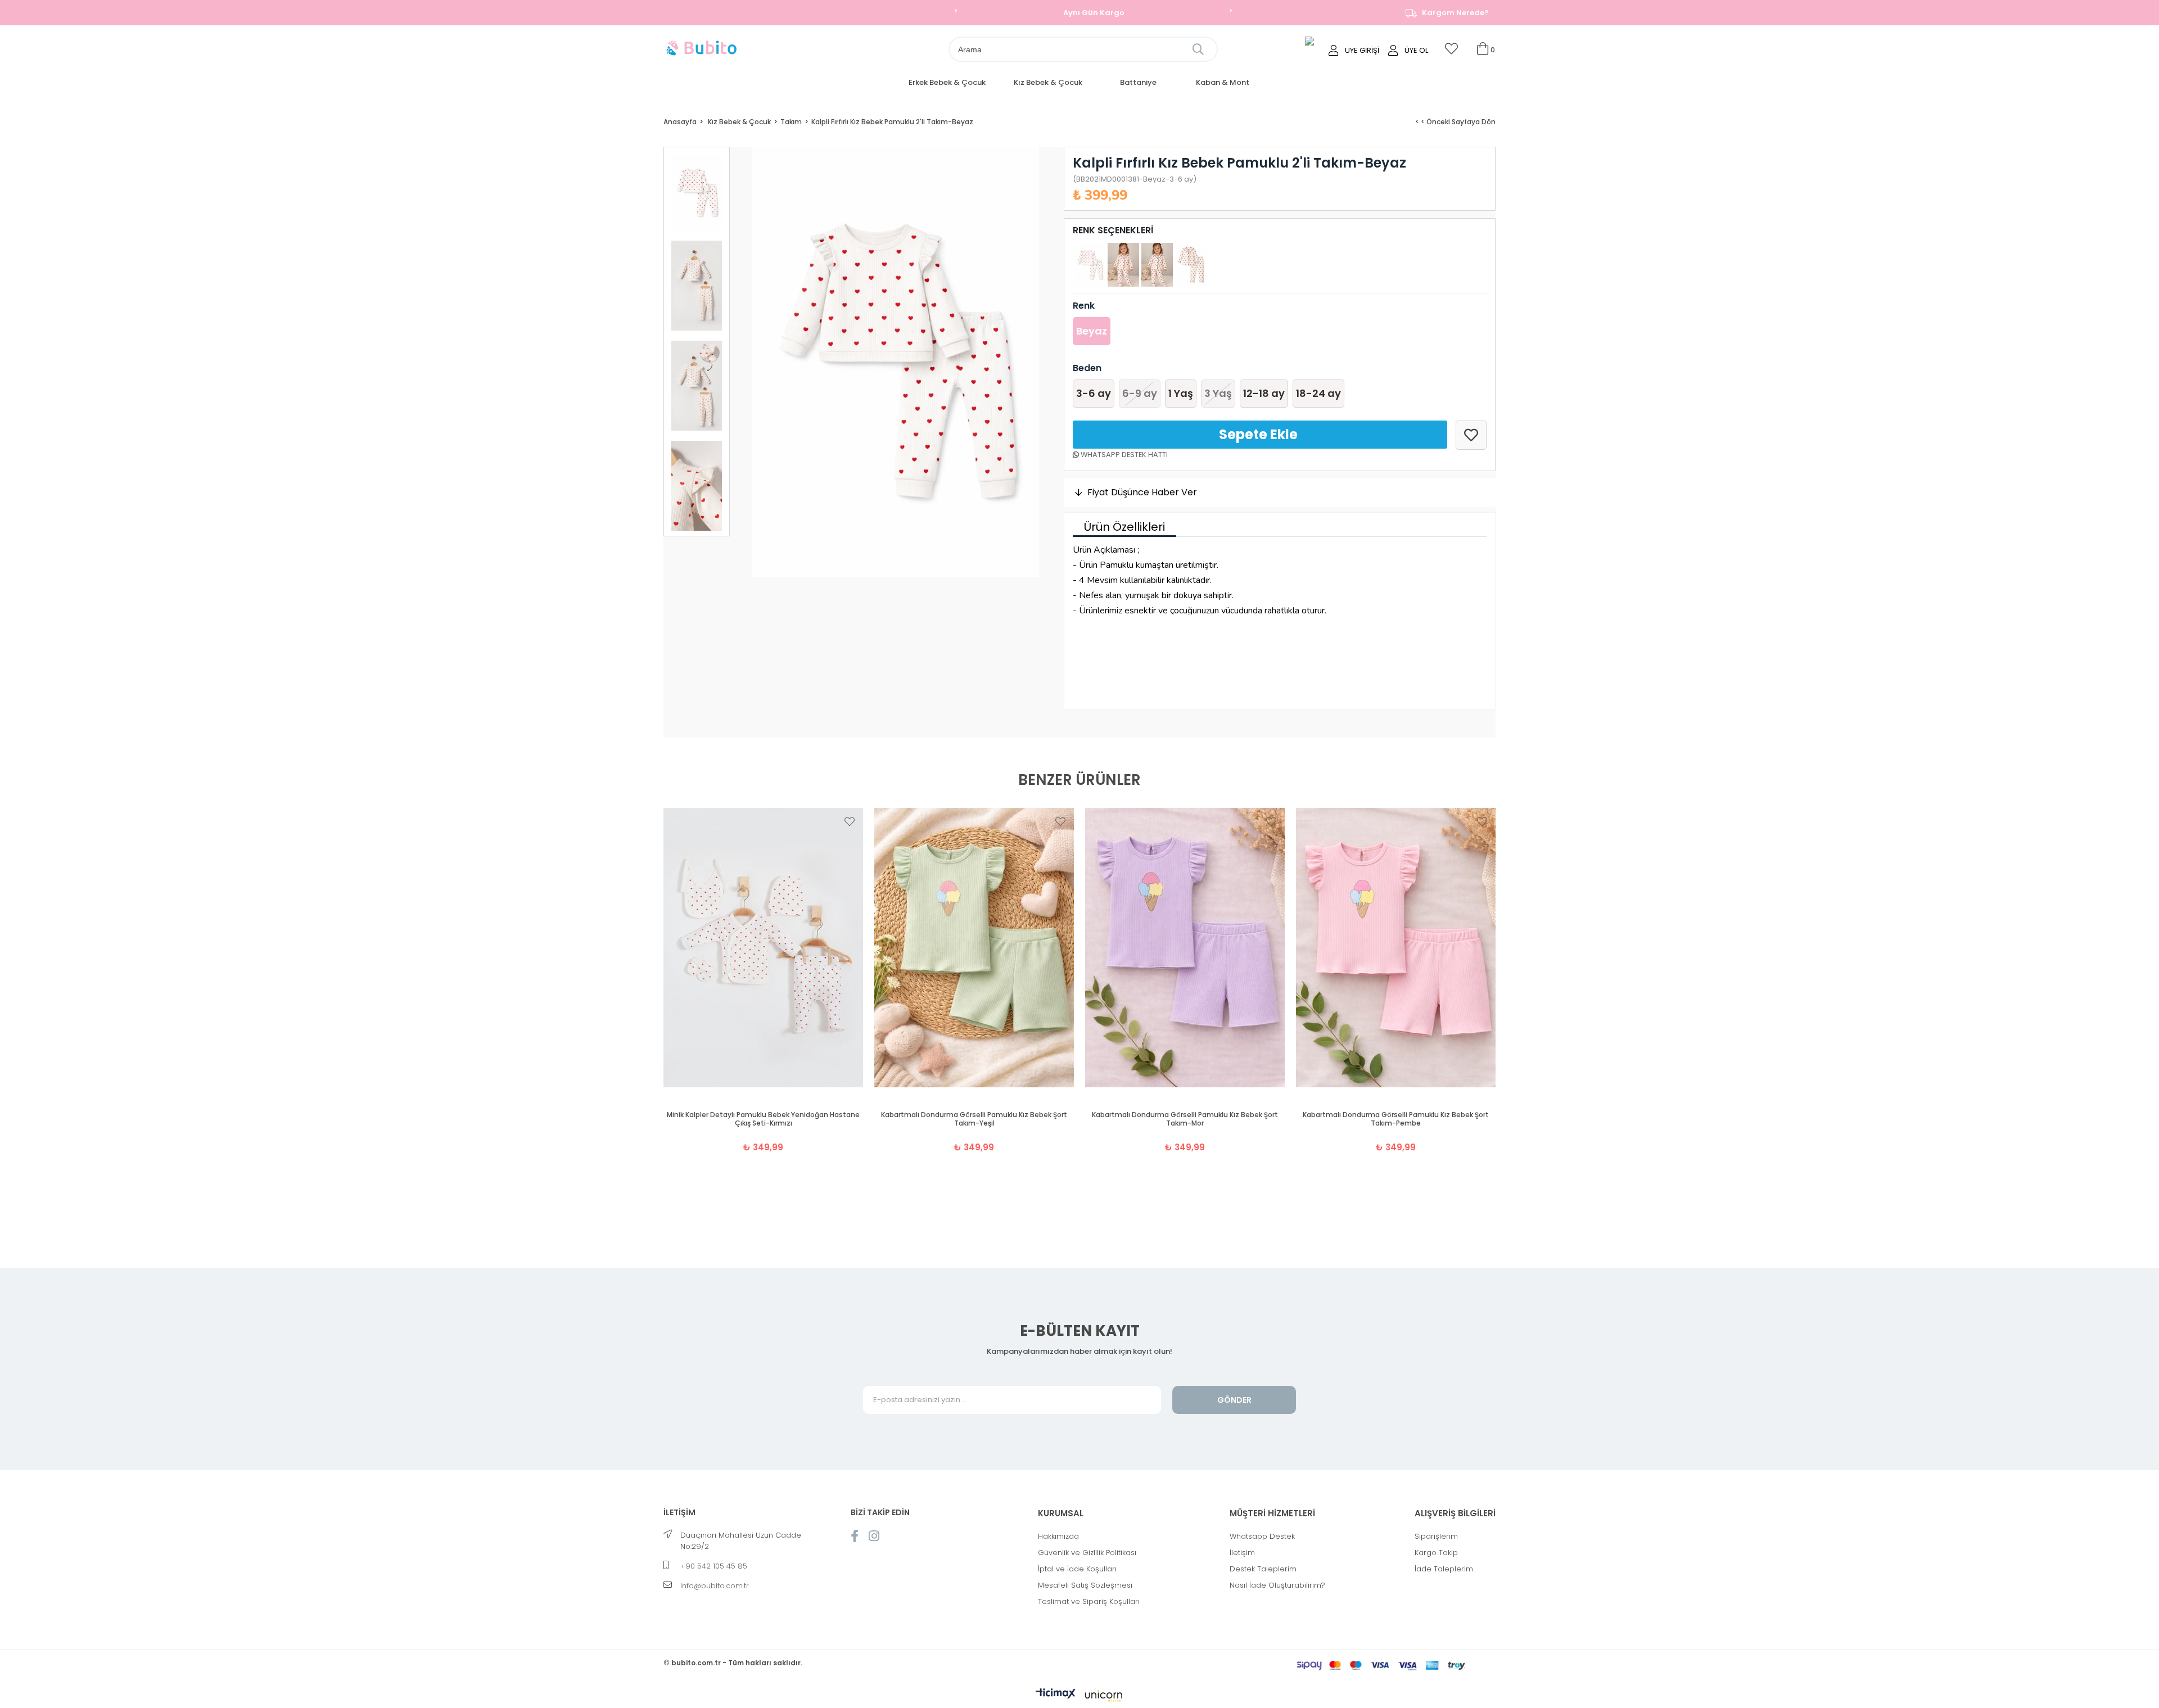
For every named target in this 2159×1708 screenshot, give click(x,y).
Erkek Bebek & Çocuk (947, 82)
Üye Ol (1416, 50)
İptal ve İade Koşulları (1077, 1569)
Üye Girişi (1362, 50)
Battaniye (1138, 82)
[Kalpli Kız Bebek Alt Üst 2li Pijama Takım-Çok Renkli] (1191, 265)
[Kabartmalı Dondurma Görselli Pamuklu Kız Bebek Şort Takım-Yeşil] (974, 948)
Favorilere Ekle (850, 821)
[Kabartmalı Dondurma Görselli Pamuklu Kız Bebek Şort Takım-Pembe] (1396, 948)
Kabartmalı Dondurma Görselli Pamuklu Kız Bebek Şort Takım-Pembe (1396, 1119)
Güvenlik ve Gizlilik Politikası (1087, 1553)
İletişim (1242, 1553)
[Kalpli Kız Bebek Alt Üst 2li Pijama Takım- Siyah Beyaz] (1157, 265)
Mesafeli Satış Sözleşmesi (1085, 1585)
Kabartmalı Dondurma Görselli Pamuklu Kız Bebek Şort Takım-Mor (1185, 1119)
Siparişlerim (1436, 1536)
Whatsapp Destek (1262, 1536)
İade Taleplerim (1444, 1569)
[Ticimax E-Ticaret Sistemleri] (1079, 1697)
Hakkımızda (1058, 1536)
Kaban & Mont (1223, 82)
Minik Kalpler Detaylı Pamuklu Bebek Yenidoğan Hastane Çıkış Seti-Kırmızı (763, 1119)
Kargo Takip (1436, 1553)
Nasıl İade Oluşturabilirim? (1277, 1585)
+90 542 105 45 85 (714, 1566)
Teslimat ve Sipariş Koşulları (1089, 1601)
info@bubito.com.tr (715, 1586)
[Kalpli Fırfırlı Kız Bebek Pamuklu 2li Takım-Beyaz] (1090, 265)
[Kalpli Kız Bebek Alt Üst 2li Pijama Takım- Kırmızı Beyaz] (1123, 265)
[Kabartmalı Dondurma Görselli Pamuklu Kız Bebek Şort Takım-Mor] (1185, 948)
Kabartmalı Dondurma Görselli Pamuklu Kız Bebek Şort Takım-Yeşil (974, 1119)
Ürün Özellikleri (1124, 527)
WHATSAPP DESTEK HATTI (1123, 455)
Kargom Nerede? (1455, 13)
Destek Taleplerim (1263, 1569)
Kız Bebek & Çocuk (1048, 82)
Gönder (1234, 1400)
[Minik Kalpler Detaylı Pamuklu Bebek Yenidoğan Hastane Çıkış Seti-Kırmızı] (763, 948)
